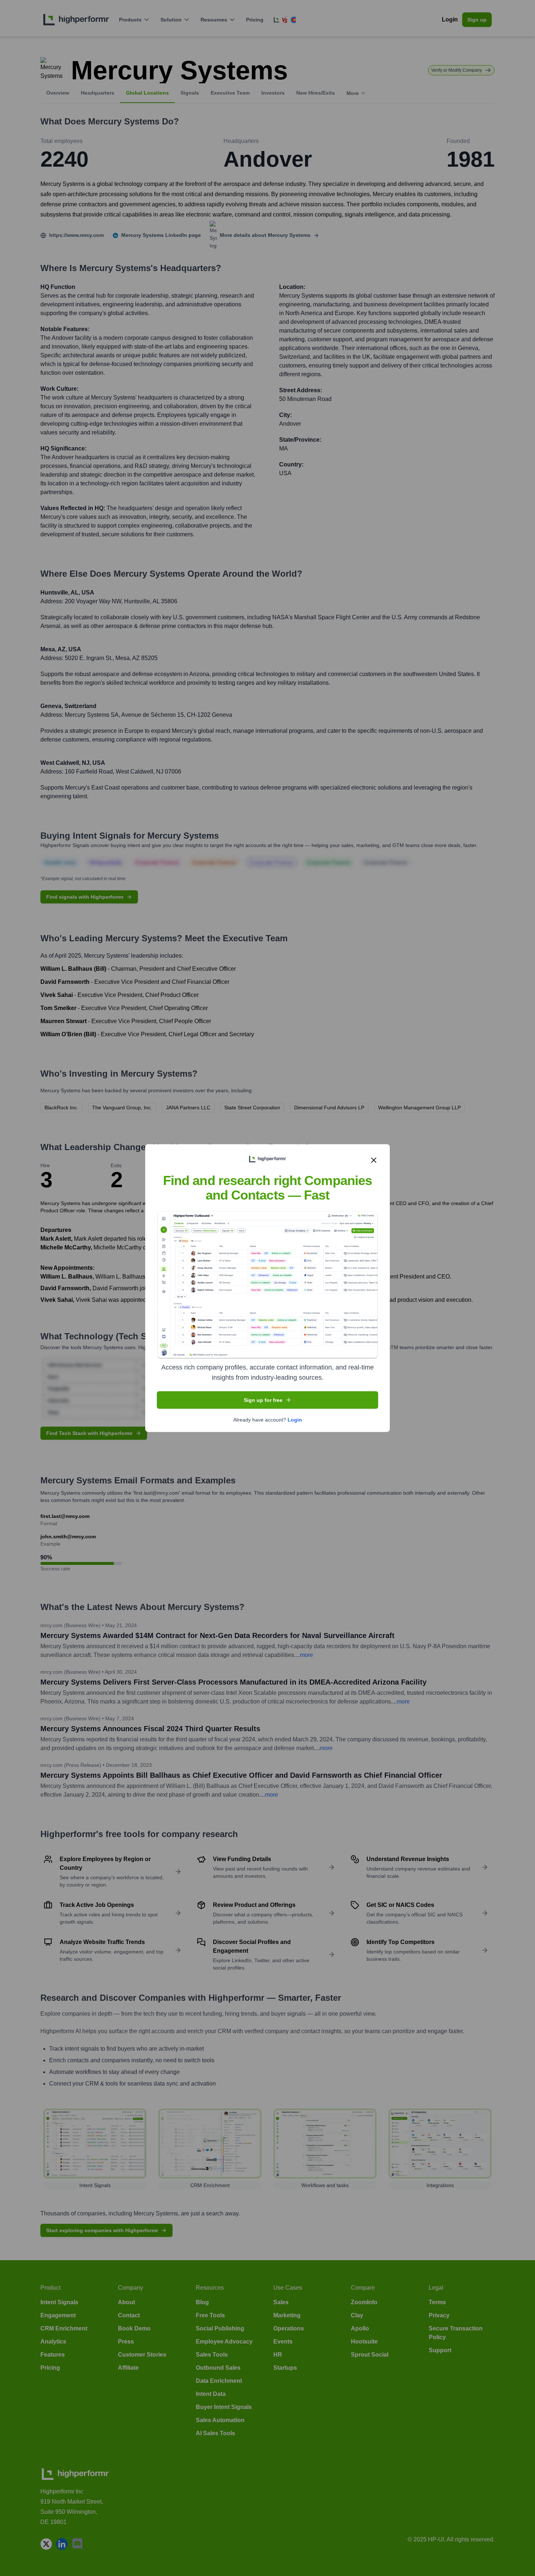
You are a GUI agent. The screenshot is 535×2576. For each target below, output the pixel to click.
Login (295, 1419)
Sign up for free (263, 1400)
